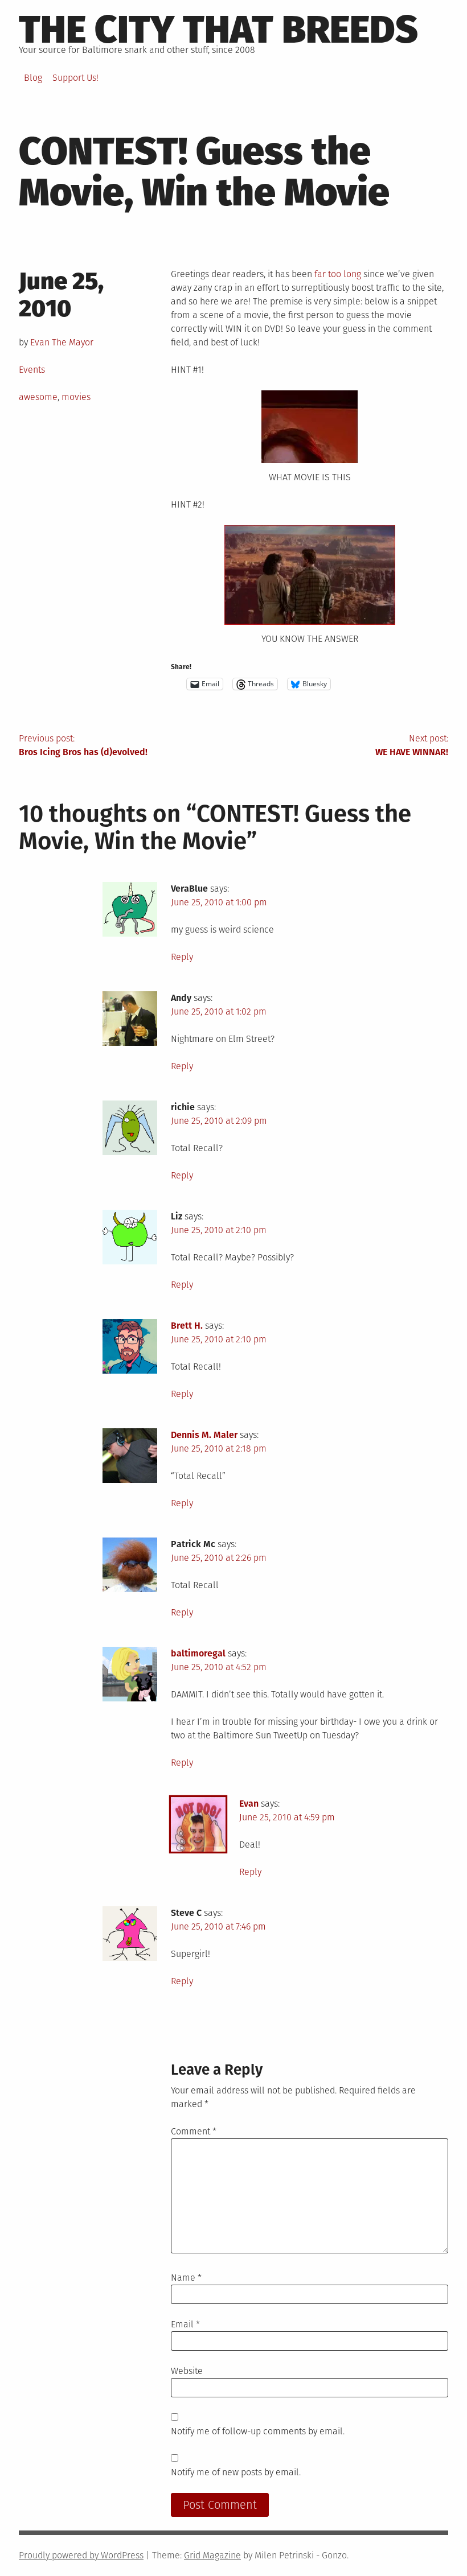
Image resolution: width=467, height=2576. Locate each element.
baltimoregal (198, 1653)
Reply (182, 957)
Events (32, 370)
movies (76, 397)
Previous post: (83, 745)
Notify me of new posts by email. (236, 2472)
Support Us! (75, 78)
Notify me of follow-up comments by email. (258, 2431)
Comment (194, 2131)
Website (187, 2371)
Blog (33, 78)
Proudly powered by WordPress (81, 2555)
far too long (338, 274)
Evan (249, 1804)
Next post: (412, 745)
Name (186, 2278)
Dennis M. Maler (204, 1435)
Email (185, 2324)
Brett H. (187, 1326)
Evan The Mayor (62, 342)
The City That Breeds (218, 30)
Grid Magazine (212, 2555)
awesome (38, 397)
